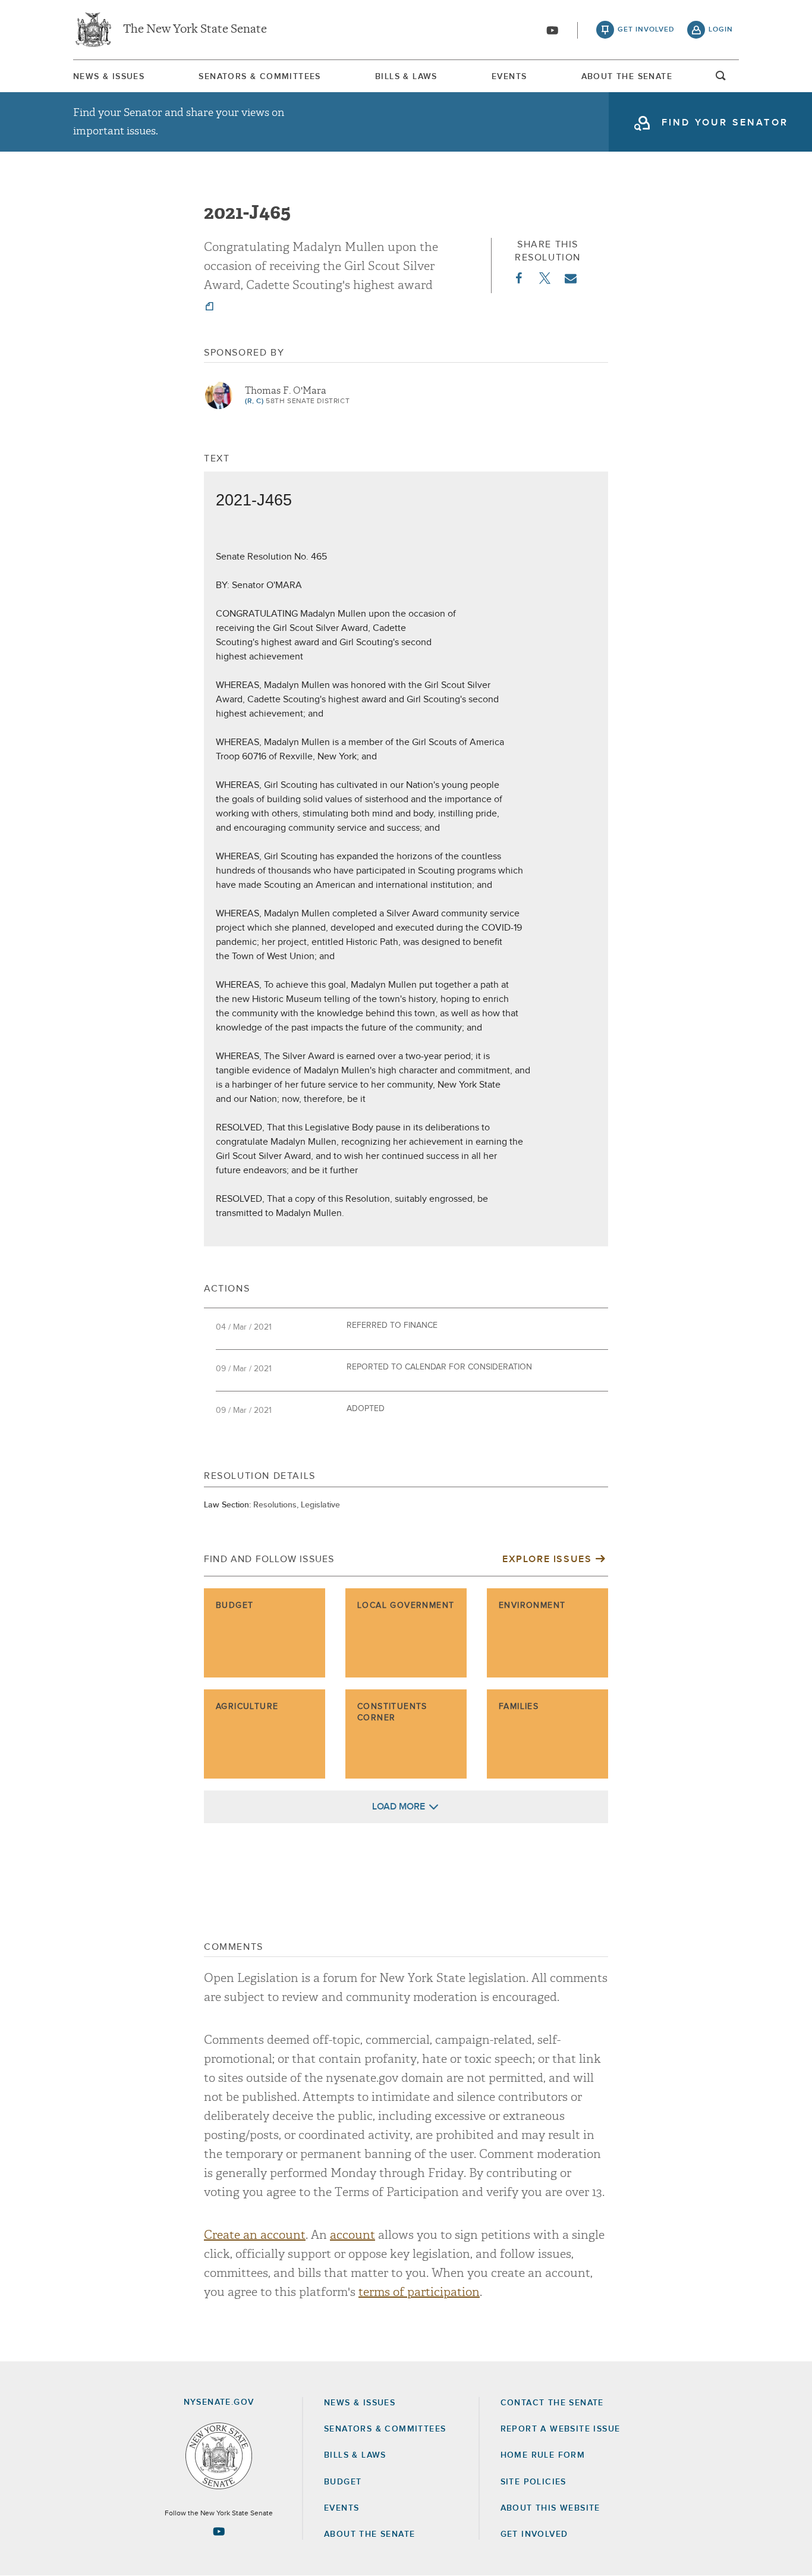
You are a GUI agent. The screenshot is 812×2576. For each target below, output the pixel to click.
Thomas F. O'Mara (286, 391)
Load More (399, 1807)
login (721, 30)
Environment (532, 1606)
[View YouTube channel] (552, 30)
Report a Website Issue (561, 2429)
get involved (646, 30)
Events (509, 77)
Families (519, 1707)
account (353, 2235)
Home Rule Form (543, 2455)
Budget (235, 1606)
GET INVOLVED (534, 2534)
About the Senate (369, 2534)
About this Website (550, 2508)
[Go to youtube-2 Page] (219, 2531)
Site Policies (534, 2482)
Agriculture (247, 1707)
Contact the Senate (552, 2403)
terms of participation (419, 2292)
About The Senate (627, 77)
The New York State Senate (195, 30)
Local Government (406, 1606)
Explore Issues (547, 1559)
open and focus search (721, 79)
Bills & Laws (406, 77)
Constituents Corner (392, 1713)
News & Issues (109, 77)
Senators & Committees (259, 77)
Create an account (255, 2235)
